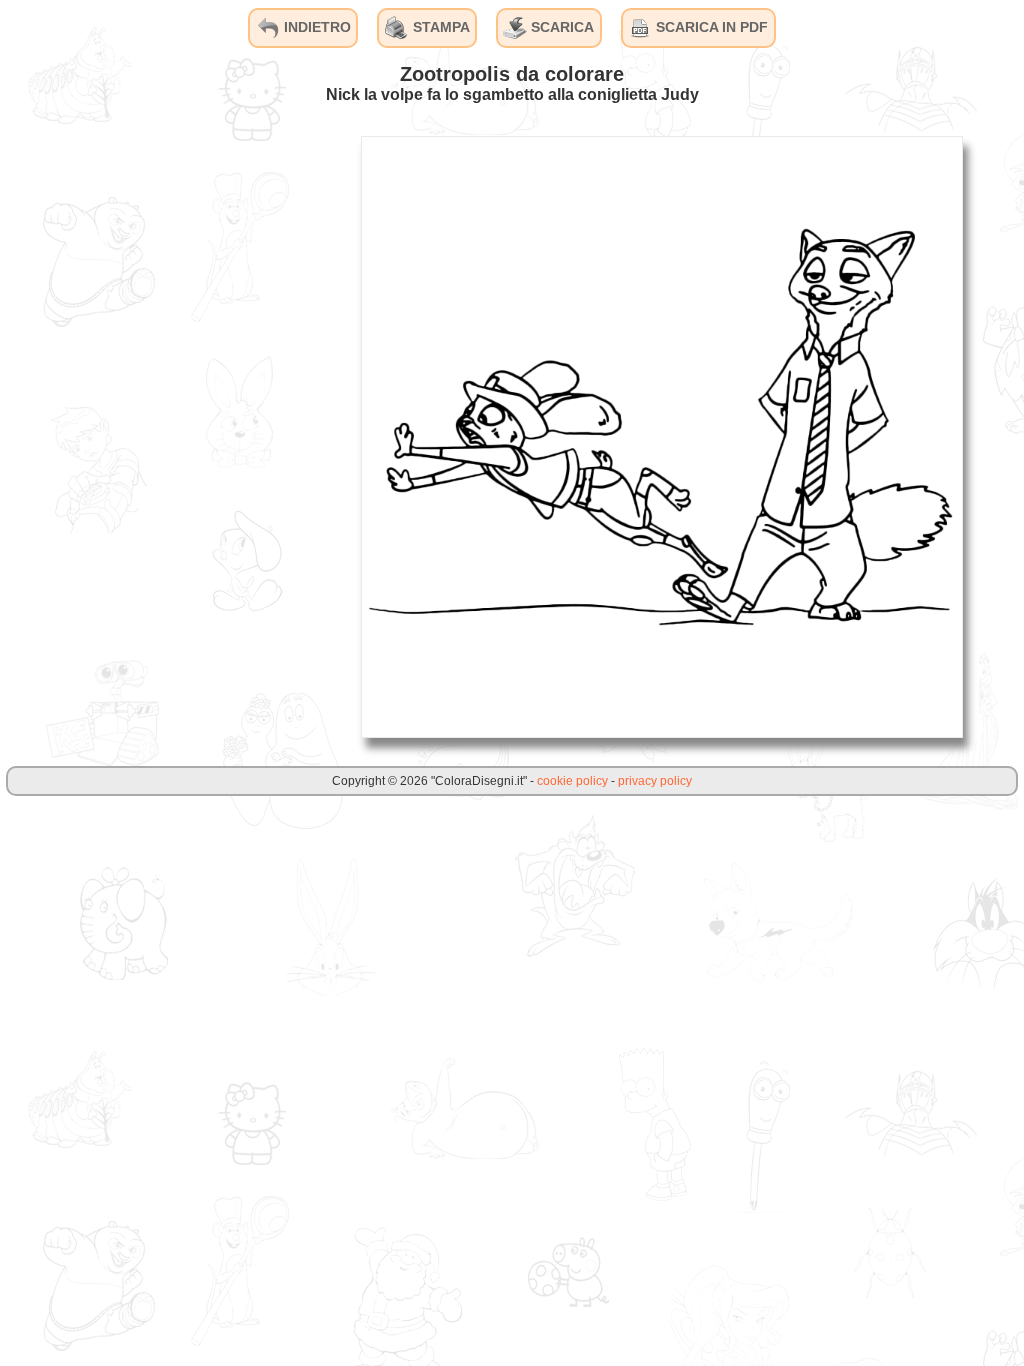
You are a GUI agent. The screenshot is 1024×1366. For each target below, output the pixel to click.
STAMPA (439, 27)
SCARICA (560, 27)
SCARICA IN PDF (710, 27)
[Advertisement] (195, 436)
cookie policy (572, 781)
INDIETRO (315, 27)
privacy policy (655, 781)
